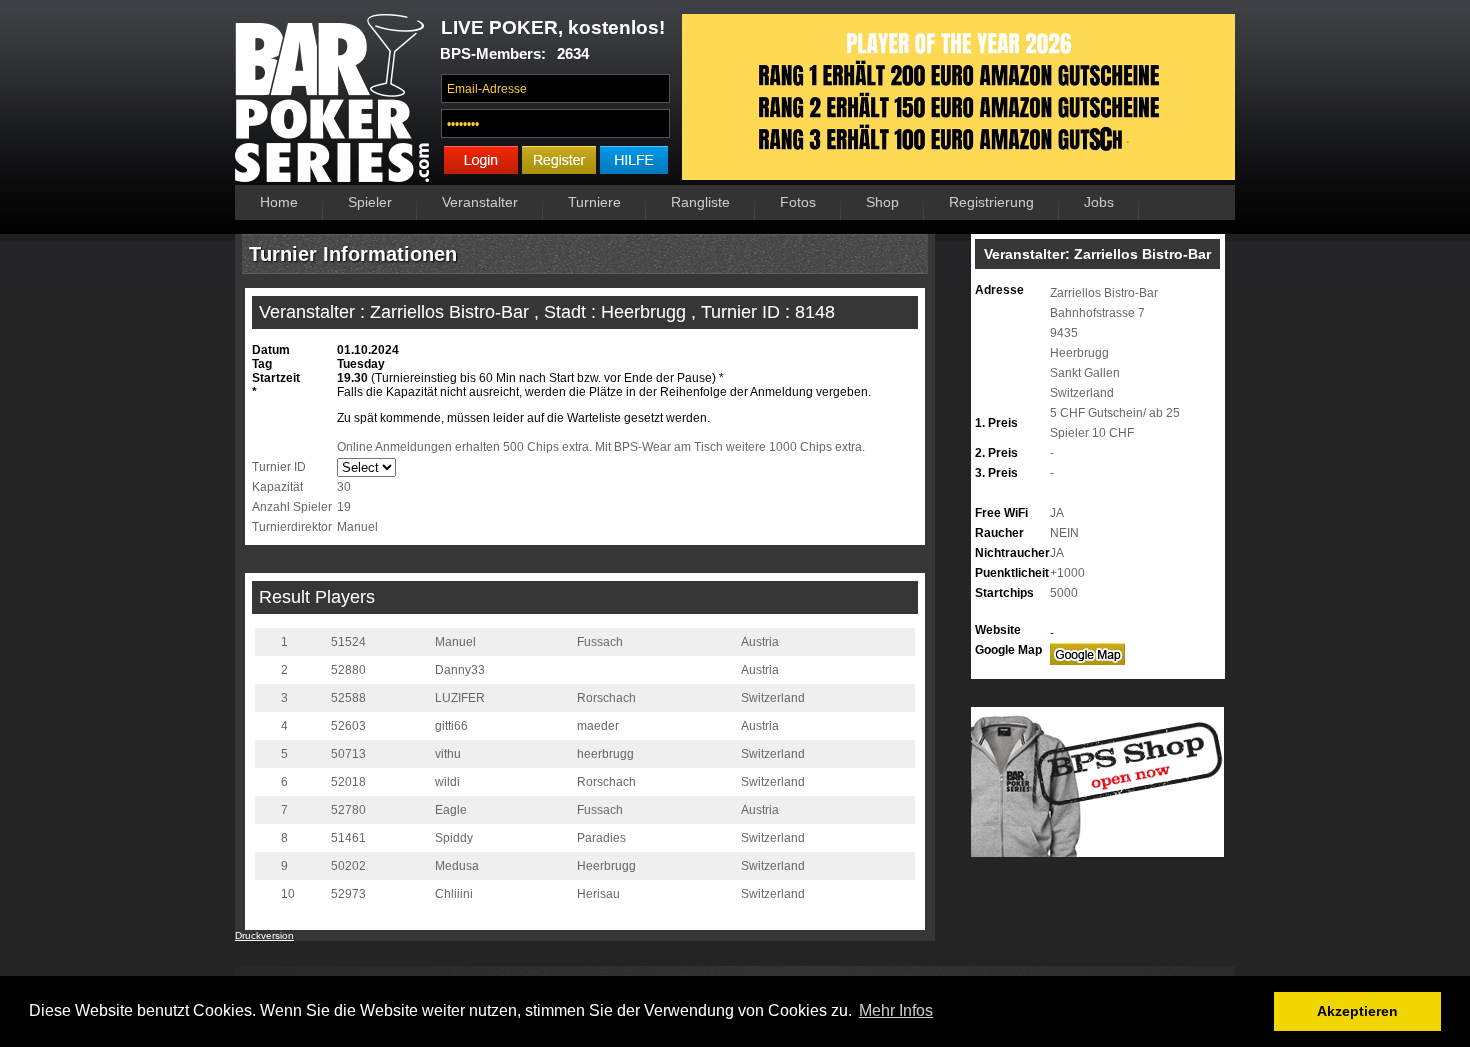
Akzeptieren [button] (1357, 1011)
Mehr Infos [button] (896, 1010)
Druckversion (264, 935)
